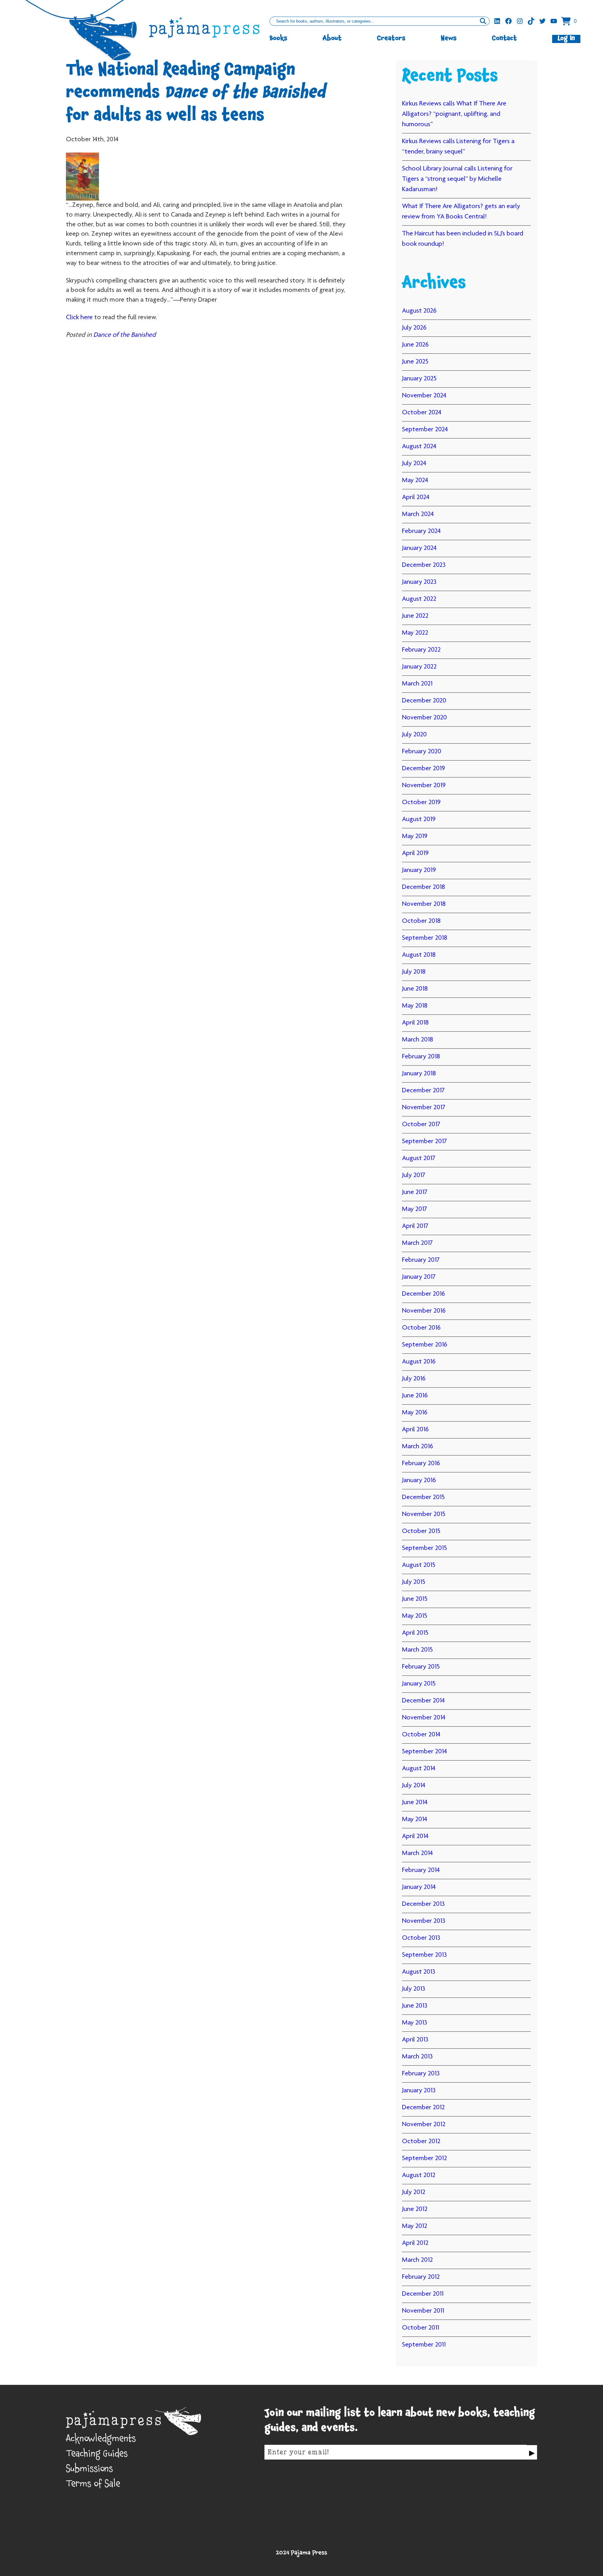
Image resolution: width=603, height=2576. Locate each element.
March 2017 (417, 1243)
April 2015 (415, 1633)
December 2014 (423, 1701)
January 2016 (419, 1481)
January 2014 (419, 1887)
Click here (79, 318)
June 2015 (415, 1599)
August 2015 (419, 1565)
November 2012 (424, 2125)
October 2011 (421, 2328)
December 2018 (424, 887)
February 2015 (421, 1667)
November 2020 (424, 718)
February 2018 (421, 1057)
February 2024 (421, 531)
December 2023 (424, 565)
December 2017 (423, 1091)
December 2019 (424, 769)
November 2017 (424, 1108)
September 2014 (424, 1752)
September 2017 (424, 1142)
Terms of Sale (93, 2485)
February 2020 (422, 752)
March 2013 (417, 2057)
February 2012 (421, 2277)
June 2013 (415, 2006)
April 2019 (415, 853)
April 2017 (415, 1226)
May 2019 (415, 836)
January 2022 (419, 667)
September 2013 (424, 1955)
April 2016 (415, 1430)
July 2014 (414, 1786)
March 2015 (417, 1650)
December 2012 (423, 2108)
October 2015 (421, 1531)
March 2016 (418, 1447)
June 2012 (415, 2209)
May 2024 (415, 481)
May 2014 (415, 1820)
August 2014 (419, 1769)
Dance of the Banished (125, 335)
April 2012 (415, 2243)
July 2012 (414, 2192)
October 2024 (422, 413)
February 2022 (421, 650)
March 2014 (417, 1853)
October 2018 (421, 921)
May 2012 (415, 2226)
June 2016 (415, 1396)
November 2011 (423, 2311)
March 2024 (418, 514)
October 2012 (421, 2142)
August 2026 (419, 311)
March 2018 (418, 1040)
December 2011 (423, 2294)
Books (278, 39)
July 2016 (414, 1379)
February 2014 (421, 1870)
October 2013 (421, 1938)
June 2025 (415, 362)
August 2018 (419, 955)
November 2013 (424, 1921)
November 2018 (424, 904)
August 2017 (419, 1159)
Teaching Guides (97, 2455)
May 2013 (415, 2023)
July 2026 (414, 328)
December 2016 (424, 1294)
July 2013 (414, 1989)
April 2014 (415, 1837)
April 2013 (415, 2040)
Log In (566, 39)
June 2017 (415, 1192)
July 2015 (414, 1582)
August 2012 (419, 2175)
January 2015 (419, 1684)
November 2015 (424, 1514)
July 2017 (414, 1175)
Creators (391, 39)
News (449, 39)
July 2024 (414, 464)
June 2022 (415, 616)
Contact (504, 39)
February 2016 (421, 1464)
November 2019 (424, 786)
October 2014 (421, 1735)
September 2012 (424, 2159)
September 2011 (424, 2345)
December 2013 (423, 1904)
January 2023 (419, 582)
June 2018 (415, 989)
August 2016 (419, 1362)
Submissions (90, 2470)
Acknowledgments (101, 2440)
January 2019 (419, 870)
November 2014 (424, 1718)
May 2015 (415, 1616)
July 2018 (414, 972)
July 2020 (414, 735)
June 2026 (415, 345)
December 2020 (424, 701)
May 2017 (415, 1209)
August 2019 (419, 820)
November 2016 (424, 1311)
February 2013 (421, 2074)
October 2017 (421, 1125)
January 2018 (419, 1074)
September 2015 (424, 1548)
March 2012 (417, 2260)
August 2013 (419, 1972)
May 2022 (415, 633)
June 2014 (415, 1803)
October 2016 (421, 1328)
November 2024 (424, 396)
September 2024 (425, 430)
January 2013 (419, 2091)
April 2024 (416, 497)
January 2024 (419, 548)
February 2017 (421, 1260)
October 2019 (421, 803)
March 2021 (417, 684)
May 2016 (415, 1413)
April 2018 (415, 1023)
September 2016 (425, 1345)
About (332, 39)
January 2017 (419, 1277)
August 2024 (419, 447)
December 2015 (423, 1498)
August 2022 (419, 599)
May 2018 (415, 1006)
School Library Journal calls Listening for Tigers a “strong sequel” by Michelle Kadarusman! (457, 179)
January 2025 (419, 379)
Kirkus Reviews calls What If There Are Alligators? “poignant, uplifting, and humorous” (454, 114)
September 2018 (425, 938)
